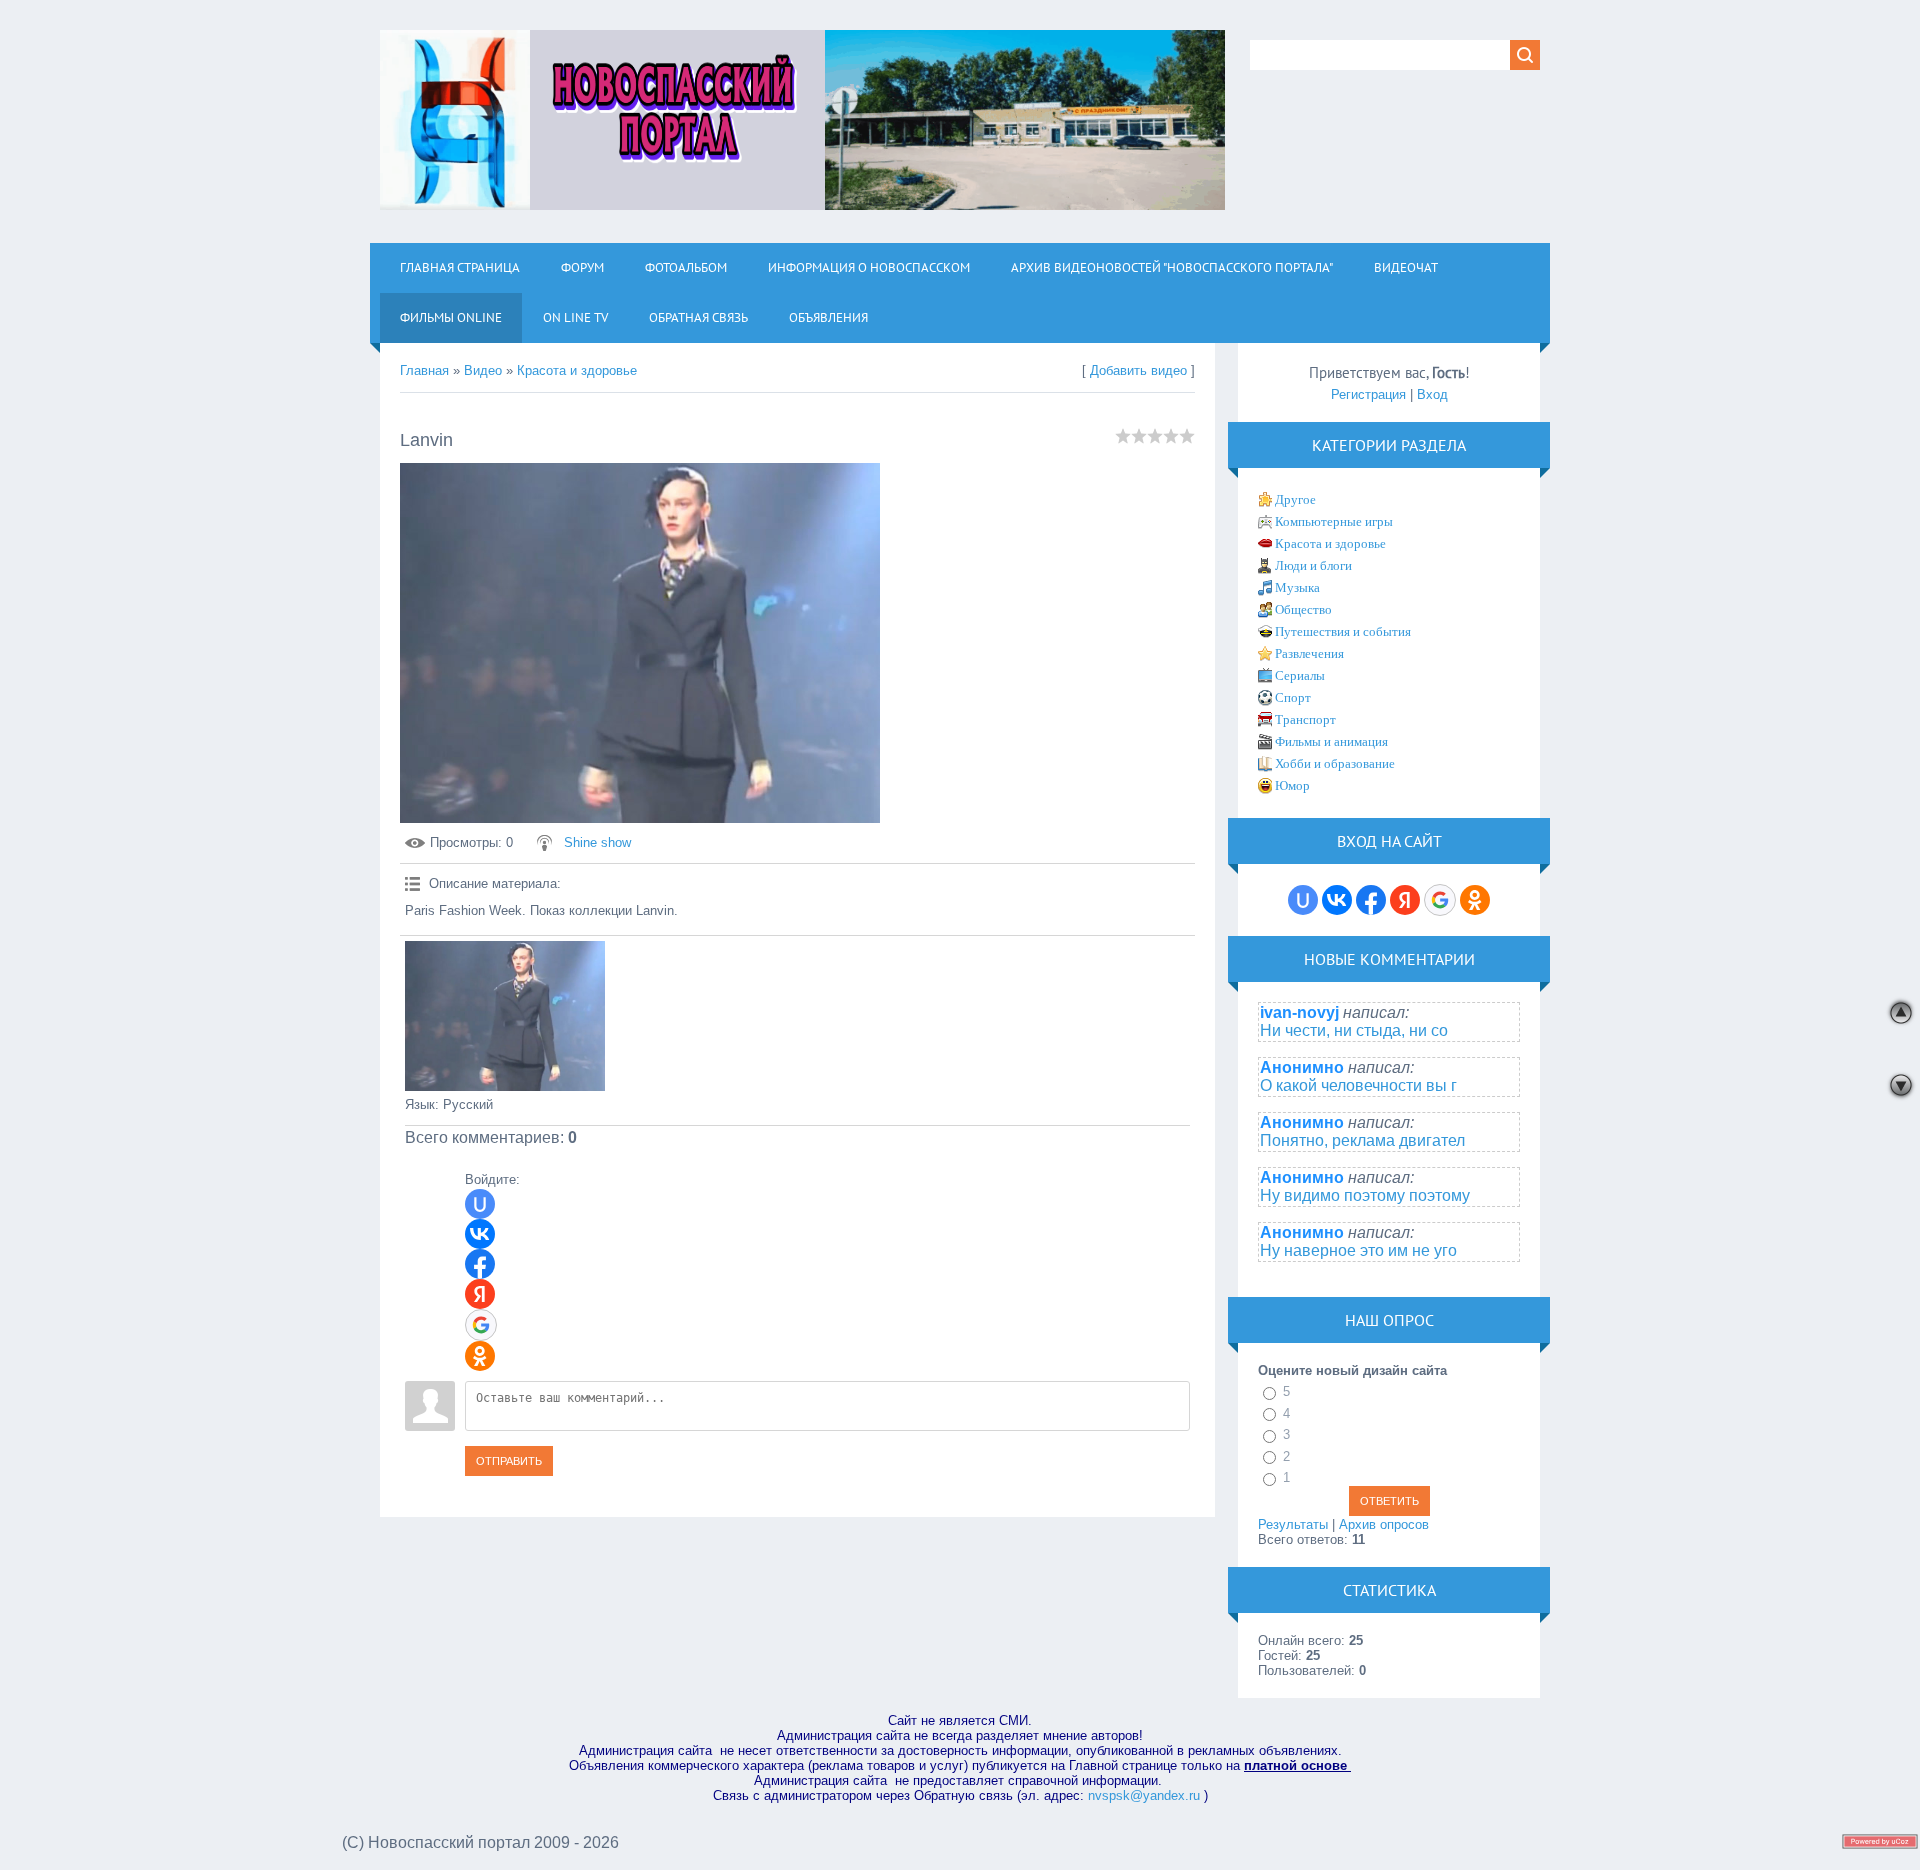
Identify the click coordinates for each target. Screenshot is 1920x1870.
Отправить (509, 1461)
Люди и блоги (1313, 565)
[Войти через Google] (481, 1325)
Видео (483, 370)
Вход (1432, 394)
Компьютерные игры (1334, 521)
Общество (1303, 609)
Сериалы (1300, 675)
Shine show (597, 842)
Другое (1295, 499)
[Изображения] (505, 1016)
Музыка (1297, 587)
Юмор (1292, 785)
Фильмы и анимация (1331, 741)
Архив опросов (1384, 1524)
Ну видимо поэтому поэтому (1365, 1195)
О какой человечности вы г (1358, 1085)
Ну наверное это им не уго (1358, 1250)
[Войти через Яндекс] (480, 1294)
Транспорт (1305, 719)
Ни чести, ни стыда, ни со (1354, 1030)
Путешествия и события (1343, 631)
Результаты (1293, 1524)
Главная (424, 370)
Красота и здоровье (577, 370)
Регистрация (1368, 394)
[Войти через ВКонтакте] (480, 1234)
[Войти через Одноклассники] (480, 1356)
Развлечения (1309, 653)
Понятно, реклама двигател (1362, 1140)
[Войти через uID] (480, 1204)
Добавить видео (1138, 370)
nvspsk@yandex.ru (1144, 1795)
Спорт (1293, 697)
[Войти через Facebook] (480, 1264)
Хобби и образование (1335, 763)
